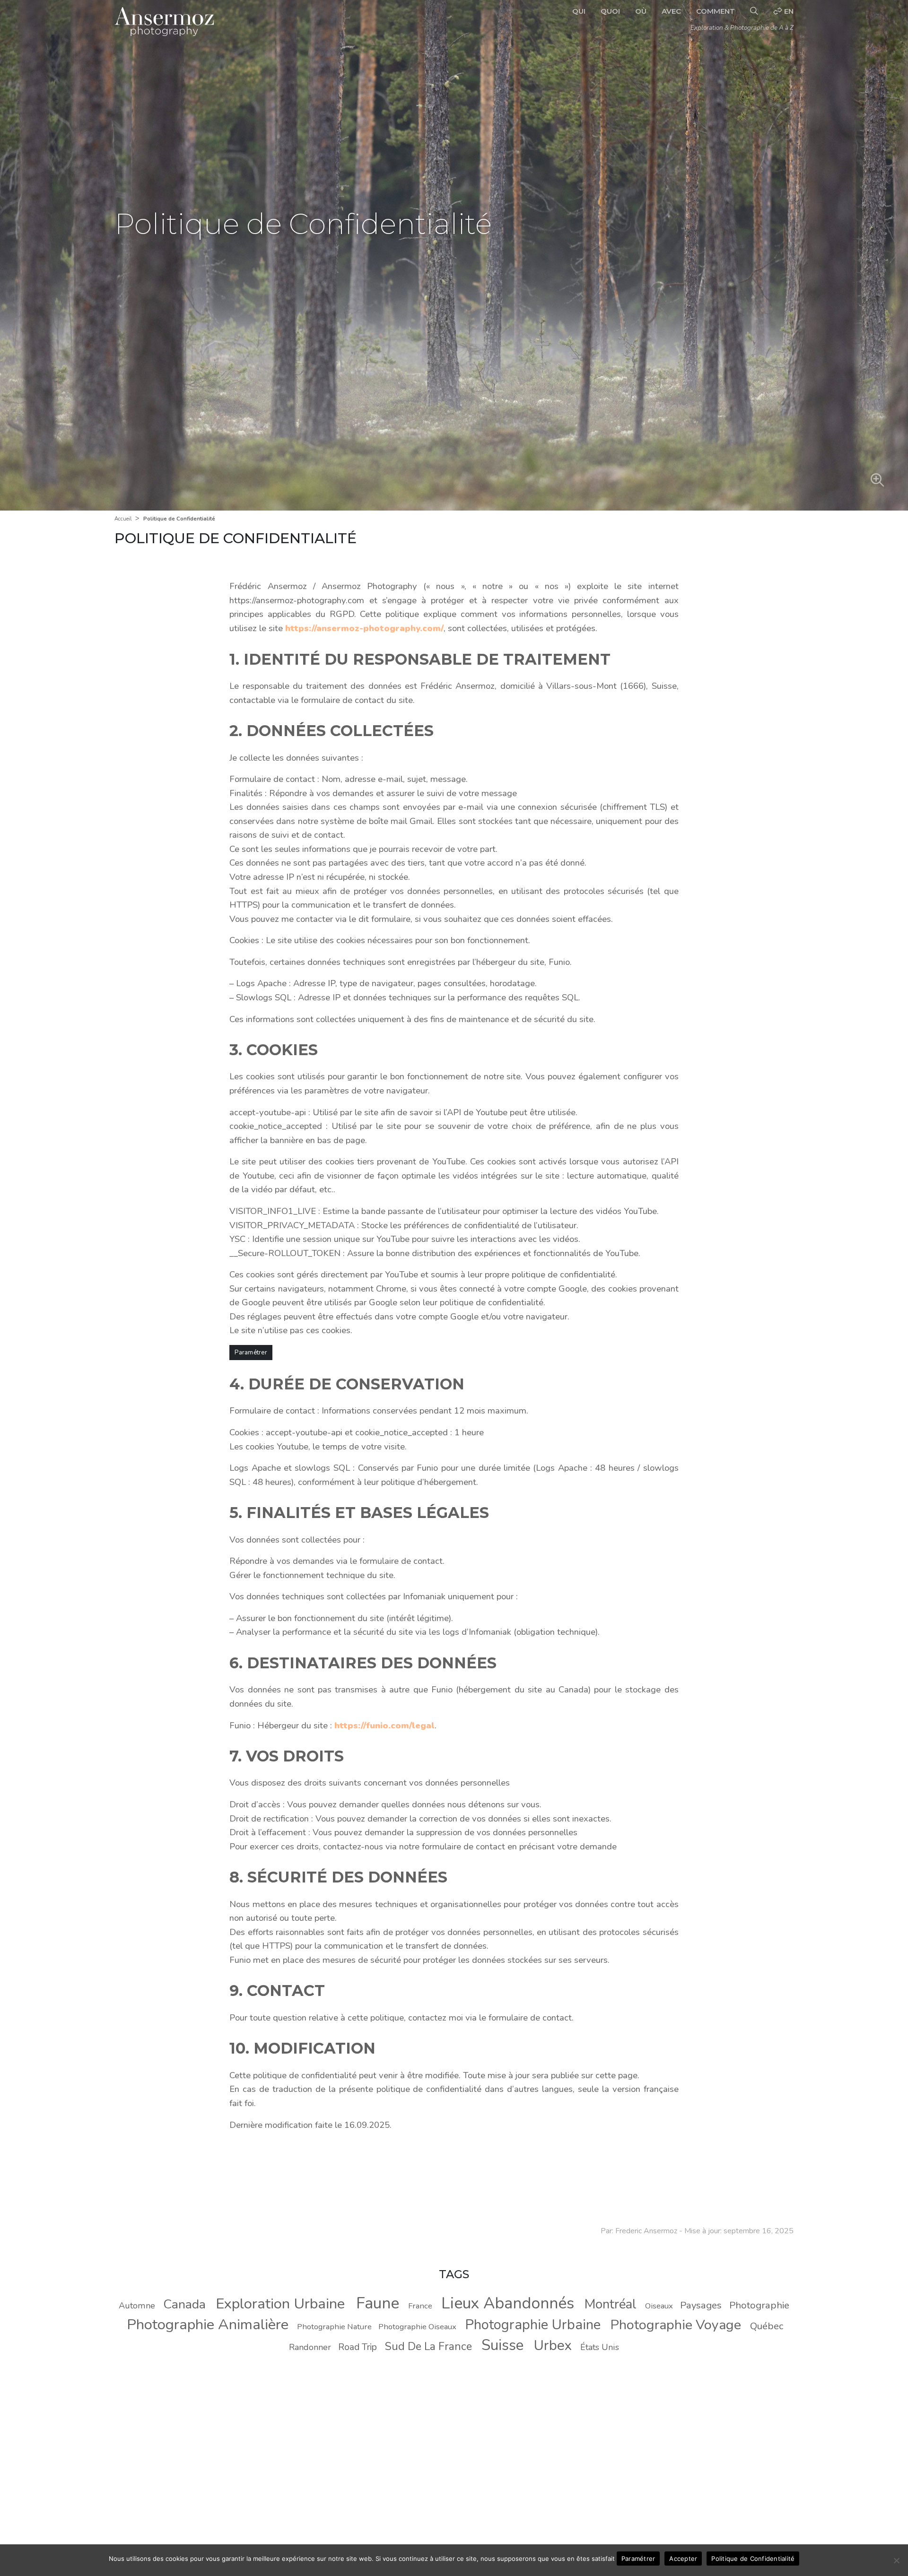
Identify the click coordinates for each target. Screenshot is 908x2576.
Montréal (611, 2304)
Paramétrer (251, 1353)
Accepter (683, 2559)
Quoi (610, 11)
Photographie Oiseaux (417, 2327)
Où (641, 11)
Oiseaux (659, 2306)
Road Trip (358, 2347)
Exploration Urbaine (280, 2304)
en (788, 11)
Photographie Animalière (208, 2324)
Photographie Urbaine (533, 2325)
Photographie (759, 2305)
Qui (579, 11)
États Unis (600, 2347)
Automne (137, 2306)
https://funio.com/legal (384, 1726)
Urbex (553, 2345)
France (420, 2306)
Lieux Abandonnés (508, 2303)
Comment (716, 11)
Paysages (701, 2305)
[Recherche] (754, 11)
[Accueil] (164, 22)
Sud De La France (428, 2346)
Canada (184, 2304)
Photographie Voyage (676, 2325)
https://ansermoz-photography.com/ (364, 628)
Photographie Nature (334, 2327)
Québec (767, 2326)
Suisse (502, 2345)
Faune (378, 2303)
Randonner (310, 2347)
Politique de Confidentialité (753, 2559)
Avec (671, 11)
